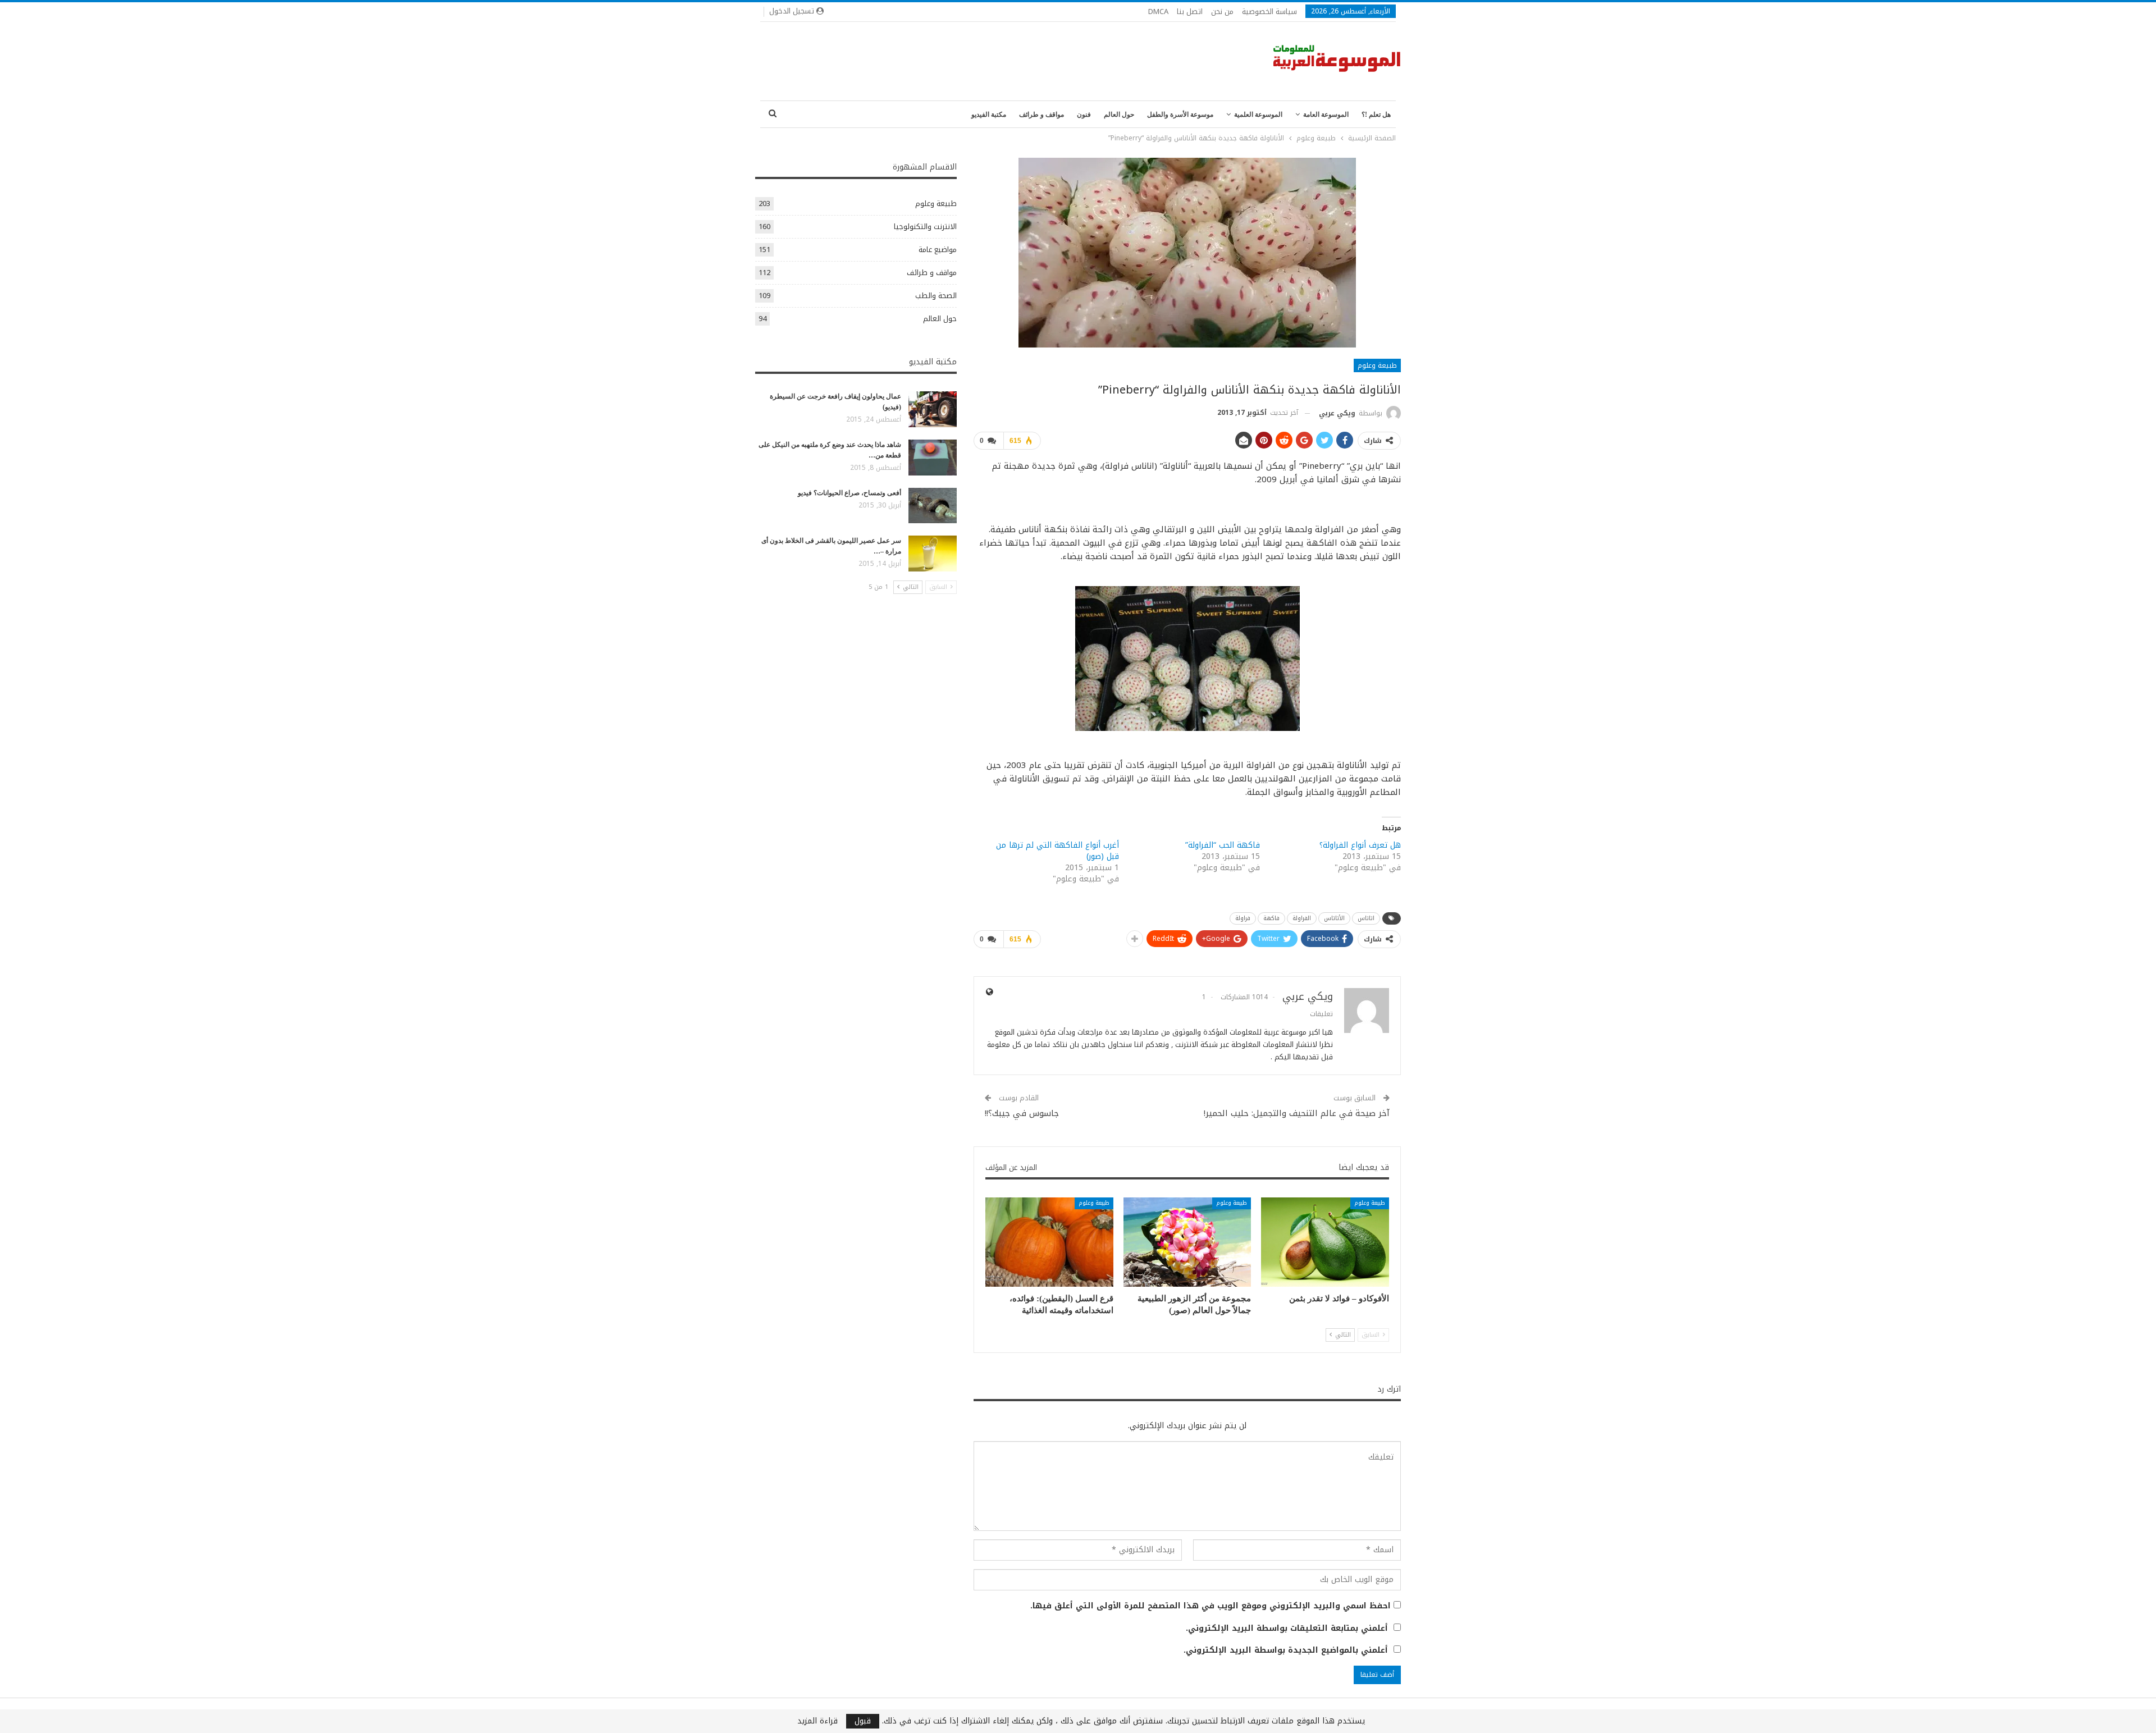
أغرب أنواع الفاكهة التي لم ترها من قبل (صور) (1058, 851)
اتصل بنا (1190, 12)
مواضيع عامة (938, 250)
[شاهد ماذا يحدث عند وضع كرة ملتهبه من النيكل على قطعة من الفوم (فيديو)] (933, 458)
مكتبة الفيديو (989, 115)
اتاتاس (1366, 918)
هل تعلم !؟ (1376, 115)
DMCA (1158, 12)
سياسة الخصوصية (1269, 12)
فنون (1084, 115)
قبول (863, 1721)
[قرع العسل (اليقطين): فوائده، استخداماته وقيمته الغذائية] (1049, 1242)
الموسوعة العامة (1326, 115)
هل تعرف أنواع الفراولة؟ (1360, 845)
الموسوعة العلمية (1258, 115)
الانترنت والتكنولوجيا (925, 227)
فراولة (1243, 918)
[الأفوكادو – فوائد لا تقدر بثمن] (1325, 1242)
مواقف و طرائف (1042, 115)
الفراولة (1302, 918)
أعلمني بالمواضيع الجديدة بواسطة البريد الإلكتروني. (1286, 1650)
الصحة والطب (936, 296)
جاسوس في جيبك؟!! (1022, 1113)
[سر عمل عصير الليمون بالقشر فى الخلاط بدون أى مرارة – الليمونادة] (933, 554)
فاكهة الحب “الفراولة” (1223, 845)
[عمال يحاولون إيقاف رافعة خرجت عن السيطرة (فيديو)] (933, 409)
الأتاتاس (1334, 918)
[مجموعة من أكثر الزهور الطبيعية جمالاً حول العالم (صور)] (1187, 1242)
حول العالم (1119, 115)
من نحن (1222, 12)
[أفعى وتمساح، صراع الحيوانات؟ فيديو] (933, 506)
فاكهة (1271, 918)
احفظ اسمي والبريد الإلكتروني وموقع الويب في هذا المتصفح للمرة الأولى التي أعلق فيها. (1211, 1606)
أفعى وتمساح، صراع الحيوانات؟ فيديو (849, 493)
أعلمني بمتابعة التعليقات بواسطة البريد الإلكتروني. (1287, 1629)
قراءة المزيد (817, 1721)
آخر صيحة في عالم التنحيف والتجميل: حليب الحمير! (1297, 1113)
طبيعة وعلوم (1377, 365)
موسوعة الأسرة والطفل (1180, 115)
